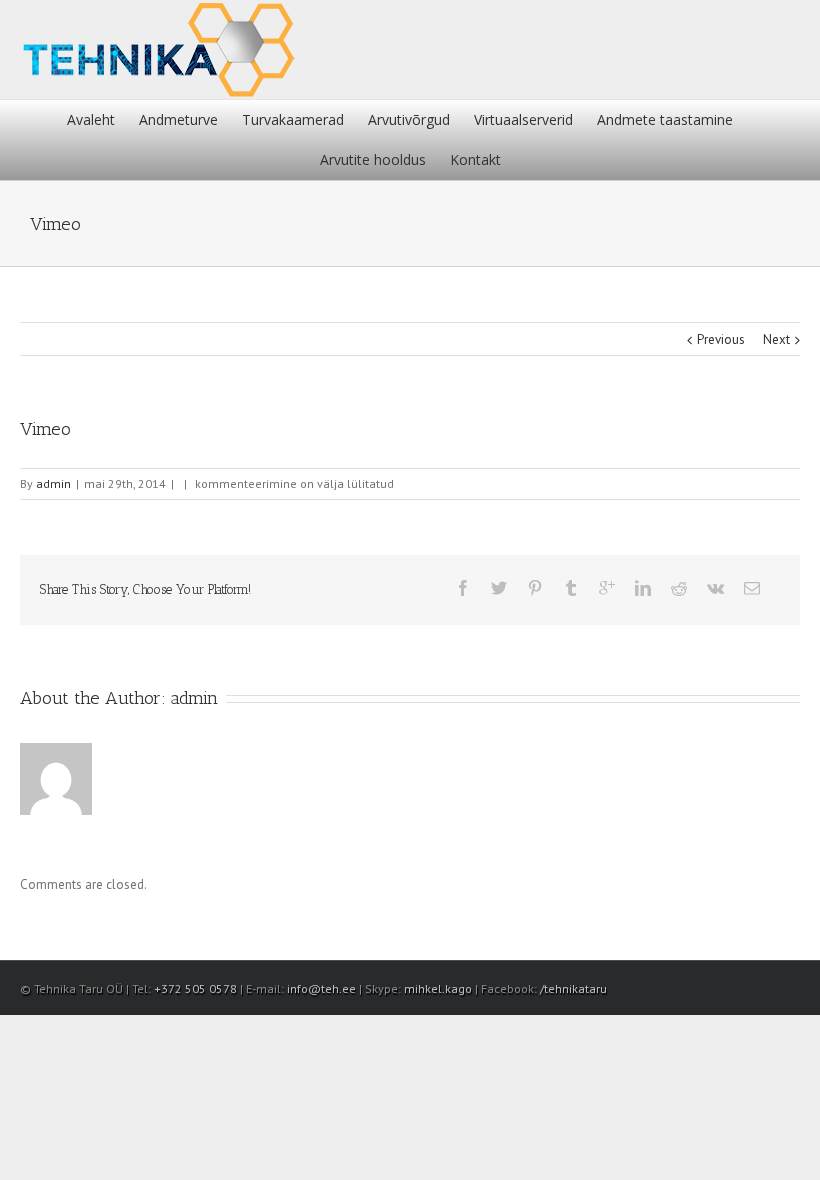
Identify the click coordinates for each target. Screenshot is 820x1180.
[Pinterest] (535, 588)
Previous (721, 339)
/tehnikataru (573, 988)
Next (776, 339)
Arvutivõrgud (409, 119)
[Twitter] (499, 588)
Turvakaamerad (293, 119)
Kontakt (475, 159)
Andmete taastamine (665, 119)
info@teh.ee (321, 988)
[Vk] (715, 588)
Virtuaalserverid (523, 119)
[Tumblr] (571, 588)
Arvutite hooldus (373, 159)
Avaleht (91, 119)
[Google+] (607, 588)
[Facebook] (463, 588)
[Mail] (752, 588)
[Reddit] (679, 588)
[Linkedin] (643, 588)
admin (53, 483)
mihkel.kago (438, 988)
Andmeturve (178, 119)
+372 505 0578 (195, 988)
